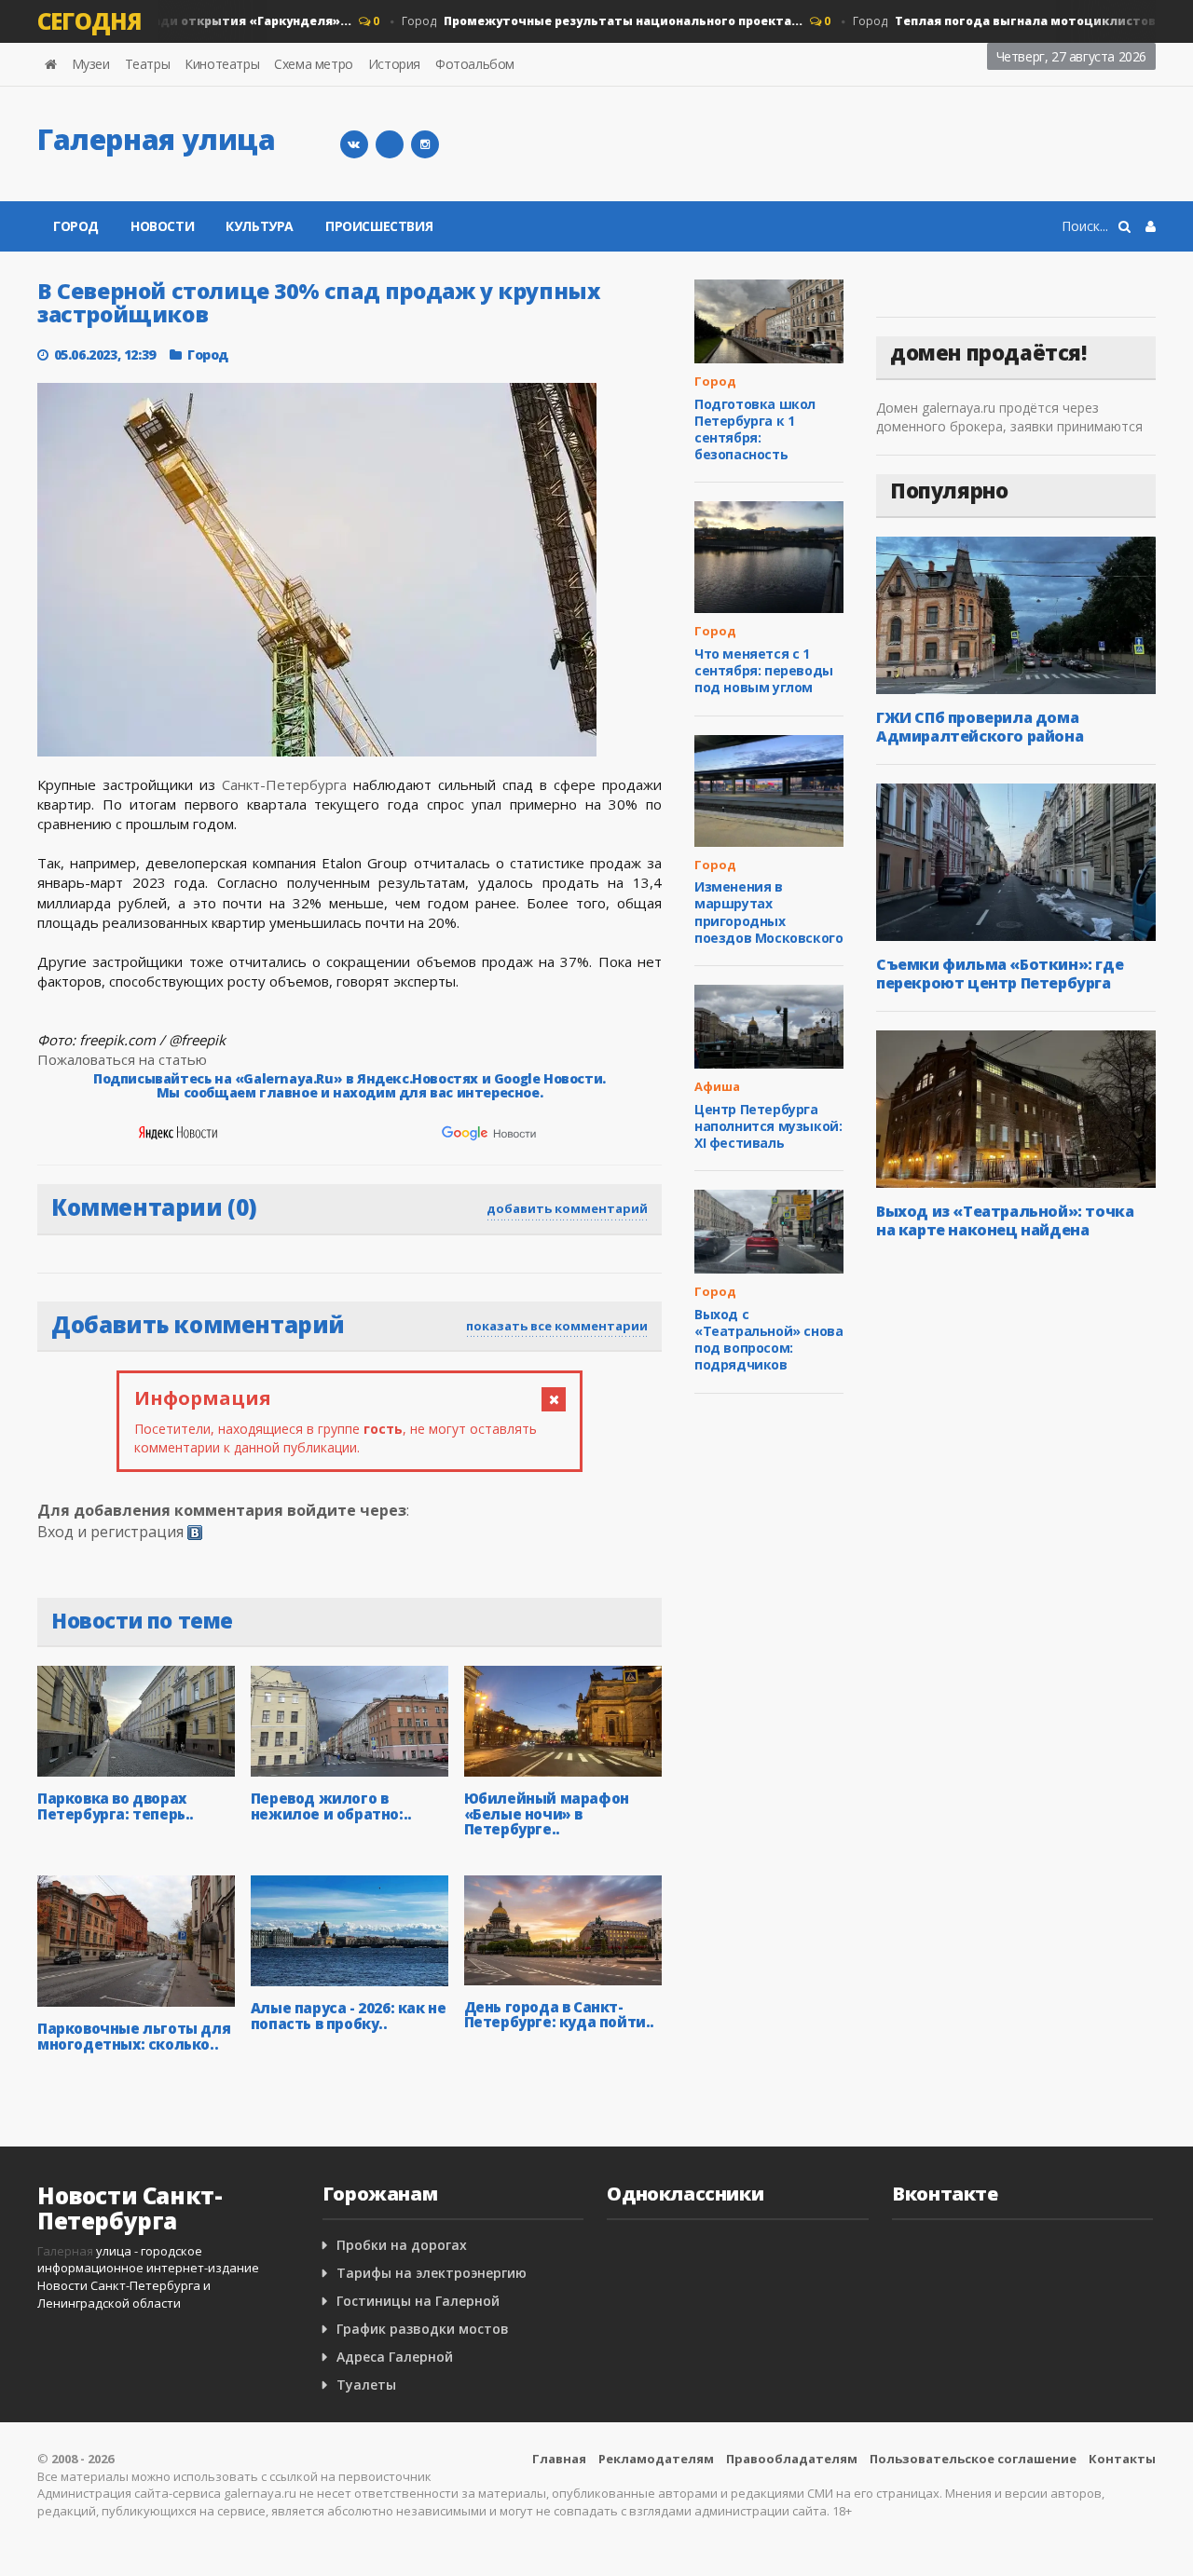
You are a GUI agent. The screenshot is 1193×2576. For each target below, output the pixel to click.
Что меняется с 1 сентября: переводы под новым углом (764, 670)
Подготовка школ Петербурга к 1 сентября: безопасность (755, 429)
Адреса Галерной (395, 2357)
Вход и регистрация (110, 1532)
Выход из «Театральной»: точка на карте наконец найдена (1005, 1220)
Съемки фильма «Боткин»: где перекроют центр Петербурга (1000, 974)
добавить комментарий (567, 1208)
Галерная (65, 2251)
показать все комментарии (557, 1326)
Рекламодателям (656, 2459)
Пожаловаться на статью (122, 1059)
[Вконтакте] (354, 144)
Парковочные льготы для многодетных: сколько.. (134, 2036)
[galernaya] (425, 144)
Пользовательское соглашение (973, 2459)
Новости (162, 226)
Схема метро (314, 64)
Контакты (1122, 2459)
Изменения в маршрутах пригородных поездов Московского (768, 912)
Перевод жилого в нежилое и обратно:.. (331, 1806)
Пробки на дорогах (402, 2245)
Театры (148, 64)
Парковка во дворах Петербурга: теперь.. (116, 1806)
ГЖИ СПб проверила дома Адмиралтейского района (980, 727)
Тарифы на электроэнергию (432, 2273)
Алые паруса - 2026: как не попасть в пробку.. (349, 2016)
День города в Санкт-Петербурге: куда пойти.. (559, 2015)
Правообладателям (792, 2459)
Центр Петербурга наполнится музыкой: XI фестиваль (768, 1126)
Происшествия (379, 226)
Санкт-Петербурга (284, 784)
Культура (260, 226)
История (394, 64)
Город (579, 21)
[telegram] (390, 144)
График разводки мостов (423, 2329)
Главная (559, 2459)
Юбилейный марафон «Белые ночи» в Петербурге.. (547, 1813)
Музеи (91, 64)
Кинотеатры (222, 64)
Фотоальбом (475, 64)
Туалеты (366, 2385)
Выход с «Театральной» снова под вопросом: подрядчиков (768, 1340)
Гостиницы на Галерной (418, 2301)
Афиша (717, 1086)
